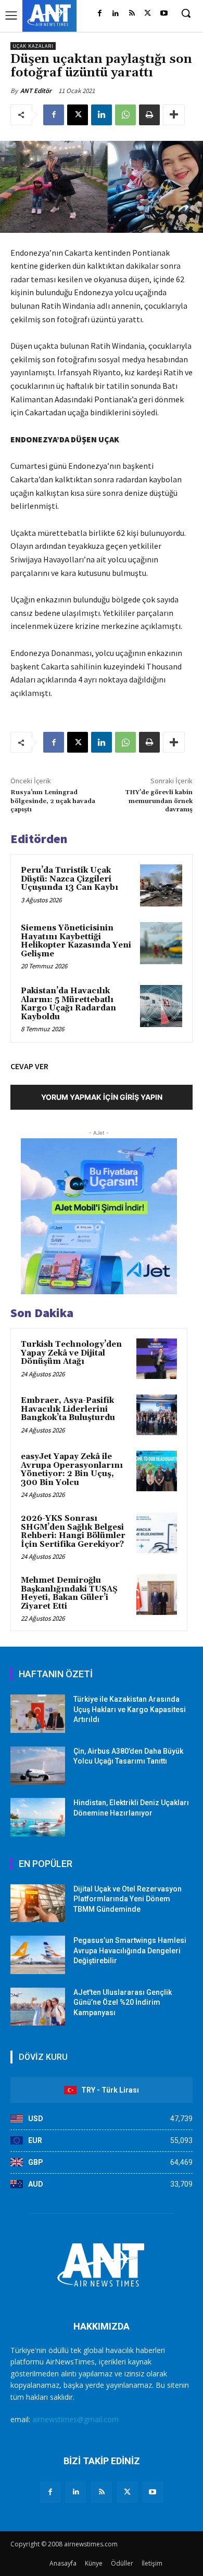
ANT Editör (36, 91)
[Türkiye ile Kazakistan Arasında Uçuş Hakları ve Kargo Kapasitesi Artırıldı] (38, 1714)
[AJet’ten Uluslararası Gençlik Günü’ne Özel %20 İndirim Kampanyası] (38, 2007)
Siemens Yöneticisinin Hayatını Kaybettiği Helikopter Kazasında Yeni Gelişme (76, 941)
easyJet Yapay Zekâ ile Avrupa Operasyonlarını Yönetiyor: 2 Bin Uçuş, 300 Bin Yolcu (72, 1470)
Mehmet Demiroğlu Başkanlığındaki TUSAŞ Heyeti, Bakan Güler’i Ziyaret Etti (69, 1593)
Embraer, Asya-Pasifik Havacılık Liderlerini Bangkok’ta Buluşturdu (68, 1409)
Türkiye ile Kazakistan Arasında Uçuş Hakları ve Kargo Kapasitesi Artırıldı (130, 1709)
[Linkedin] (116, 14)
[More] (174, 115)
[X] (148, 14)
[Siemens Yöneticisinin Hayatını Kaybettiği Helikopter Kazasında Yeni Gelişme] (161, 943)
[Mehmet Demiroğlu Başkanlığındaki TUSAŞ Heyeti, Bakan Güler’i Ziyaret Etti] (157, 1595)
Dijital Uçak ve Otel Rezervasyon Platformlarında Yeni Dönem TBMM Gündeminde (128, 1899)
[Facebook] (100, 14)
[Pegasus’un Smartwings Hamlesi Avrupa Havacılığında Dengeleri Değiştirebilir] (38, 1955)
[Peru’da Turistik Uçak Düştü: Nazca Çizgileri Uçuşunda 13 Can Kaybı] (161, 885)
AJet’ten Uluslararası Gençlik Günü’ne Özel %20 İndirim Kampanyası (123, 2002)
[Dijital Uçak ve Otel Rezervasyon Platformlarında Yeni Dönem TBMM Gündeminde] (38, 1903)
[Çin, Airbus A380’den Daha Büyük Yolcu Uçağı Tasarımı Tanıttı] (38, 1766)
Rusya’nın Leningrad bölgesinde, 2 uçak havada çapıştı (53, 801)
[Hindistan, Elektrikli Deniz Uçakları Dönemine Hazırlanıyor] (38, 1817)
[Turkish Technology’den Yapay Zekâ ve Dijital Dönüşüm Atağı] (157, 1359)
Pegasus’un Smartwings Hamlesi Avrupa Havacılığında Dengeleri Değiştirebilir (130, 1950)
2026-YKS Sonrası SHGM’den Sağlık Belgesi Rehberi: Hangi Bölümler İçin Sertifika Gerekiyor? (73, 1532)
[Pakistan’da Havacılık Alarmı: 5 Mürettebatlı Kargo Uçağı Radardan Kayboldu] (161, 1006)
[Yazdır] (149, 115)
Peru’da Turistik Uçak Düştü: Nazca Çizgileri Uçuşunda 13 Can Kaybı (69, 879)
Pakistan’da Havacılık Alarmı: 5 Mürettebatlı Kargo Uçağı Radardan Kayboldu (68, 1004)
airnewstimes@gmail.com (75, 2419)
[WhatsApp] (125, 115)
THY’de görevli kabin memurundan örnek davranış (159, 801)
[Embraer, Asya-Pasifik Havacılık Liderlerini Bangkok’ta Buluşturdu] (157, 1415)
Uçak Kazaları (33, 46)
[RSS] (132, 14)
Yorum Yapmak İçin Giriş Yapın (102, 1097)
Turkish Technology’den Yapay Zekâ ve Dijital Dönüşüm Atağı (71, 1353)
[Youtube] (164, 14)
